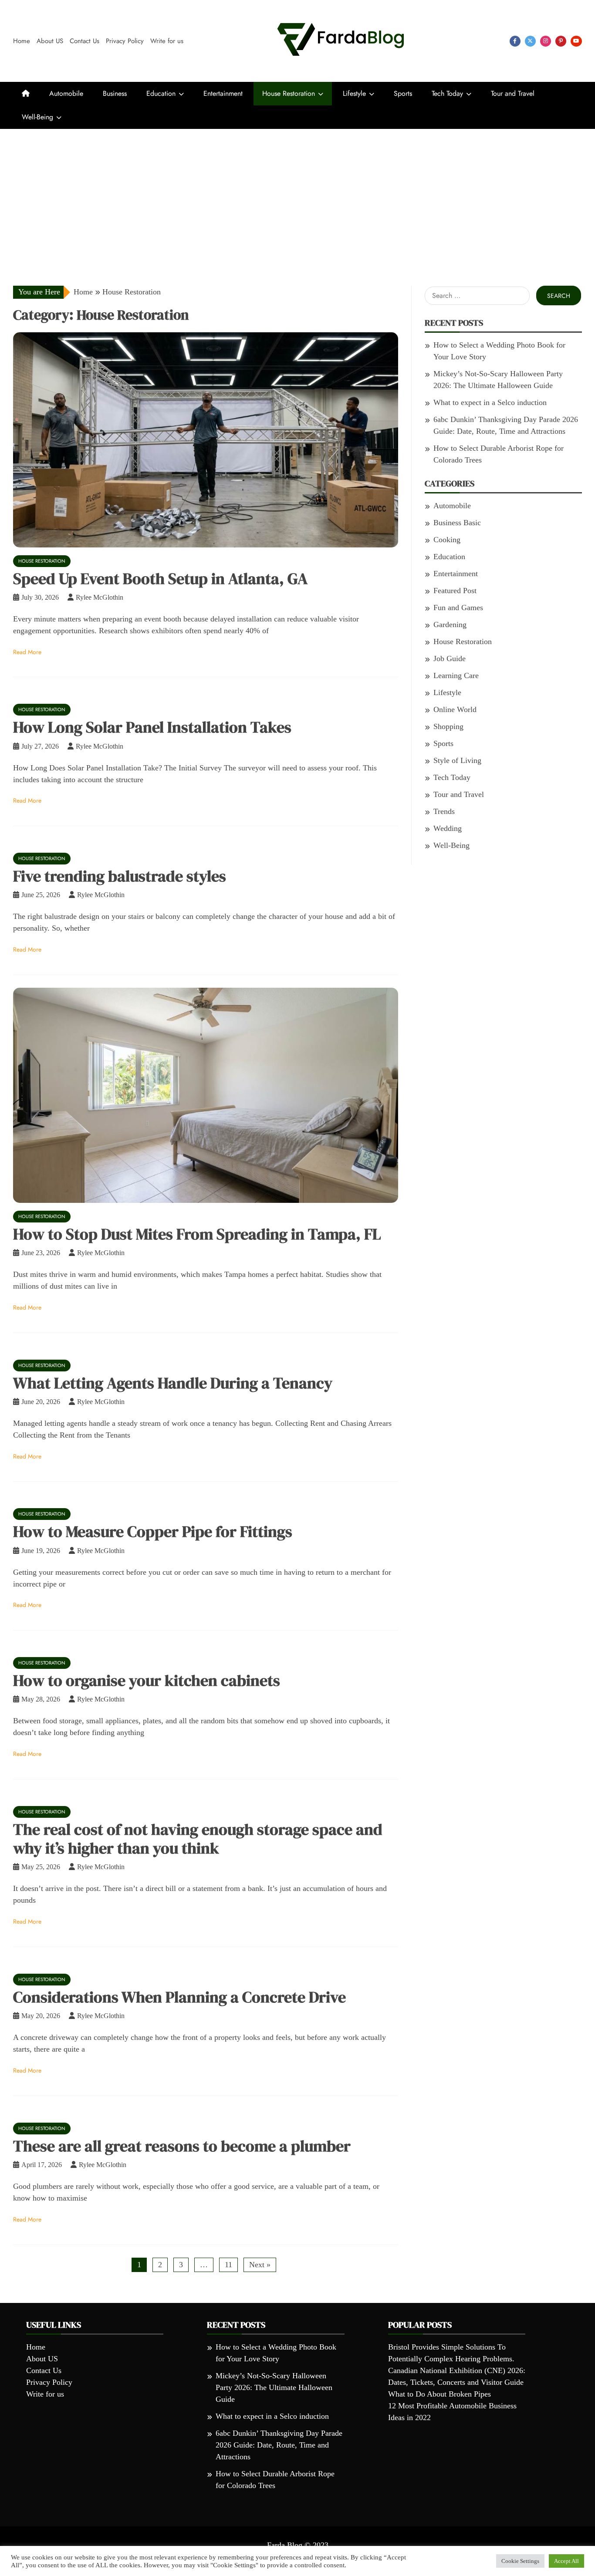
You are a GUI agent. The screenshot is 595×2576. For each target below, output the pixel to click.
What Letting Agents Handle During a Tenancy (173, 1383)
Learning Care (456, 675)
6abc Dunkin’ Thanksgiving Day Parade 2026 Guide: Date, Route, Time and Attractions (279, 2445)
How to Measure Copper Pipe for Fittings (153, 1531)
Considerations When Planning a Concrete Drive (179, 1997)
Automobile (66, 93)
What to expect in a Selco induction (490, 402)
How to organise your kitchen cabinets (147, 1680)
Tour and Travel (513, 93)
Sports (403, 93)
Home (22, 41)
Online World (455, 709)
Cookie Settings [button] (520, 2561)
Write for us (167, 41)
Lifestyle (354, 93)
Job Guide (450, 658)
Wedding (448, 828)
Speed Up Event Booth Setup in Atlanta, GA (160, 579)
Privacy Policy (125, 41)
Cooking (447, 540)
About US (50, 41)
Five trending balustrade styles (120, 876)
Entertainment (223, 93)
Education (161, 93)
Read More (27, 652)
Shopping (448, 726)
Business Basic (457, 523)
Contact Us (85, 41)
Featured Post (455, 591)
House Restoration (289, 93)
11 (228, 2265)
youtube (576, 41)
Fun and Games (458, 608)
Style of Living (457, 760)
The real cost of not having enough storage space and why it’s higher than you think (198, 1839)
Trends (444, 811)
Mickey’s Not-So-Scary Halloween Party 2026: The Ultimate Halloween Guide (274, 2387)
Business (115, 93)
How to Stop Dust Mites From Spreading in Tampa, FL (197, 1234)
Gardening (450, 625)
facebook (515, 41)
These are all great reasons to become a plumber (182, 2146)
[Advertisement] (297, 194)
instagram (546, 41)
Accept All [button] (566, 2561)
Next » (260, 2265)
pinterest (561, 41)
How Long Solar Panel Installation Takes (152, 727)
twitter (530, 41)
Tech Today (447, 93)
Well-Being (37, 117)
